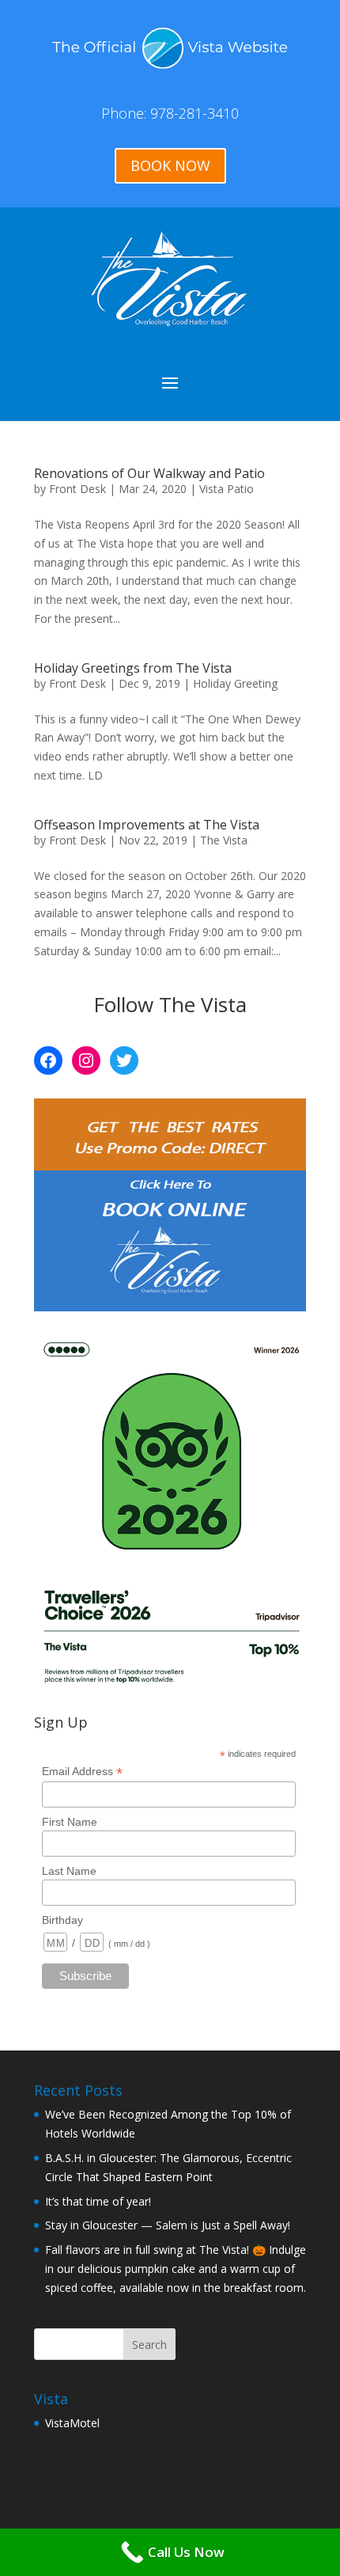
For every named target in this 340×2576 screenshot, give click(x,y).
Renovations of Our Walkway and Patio (149, 473)
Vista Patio (227, 489)
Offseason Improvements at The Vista (147, 825)
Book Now (170, 165)
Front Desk (77, 489)
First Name (70, 1822)
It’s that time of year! (98, 2201)
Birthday (62, 1920)
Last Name (69, 1871)
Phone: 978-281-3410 (170, 113)
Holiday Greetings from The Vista (133, 668)
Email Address (82, 1772)
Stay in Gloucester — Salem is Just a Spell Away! (168, 2225)
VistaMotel (72, 2423)
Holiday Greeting (235, 683)
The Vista (224, 840)
